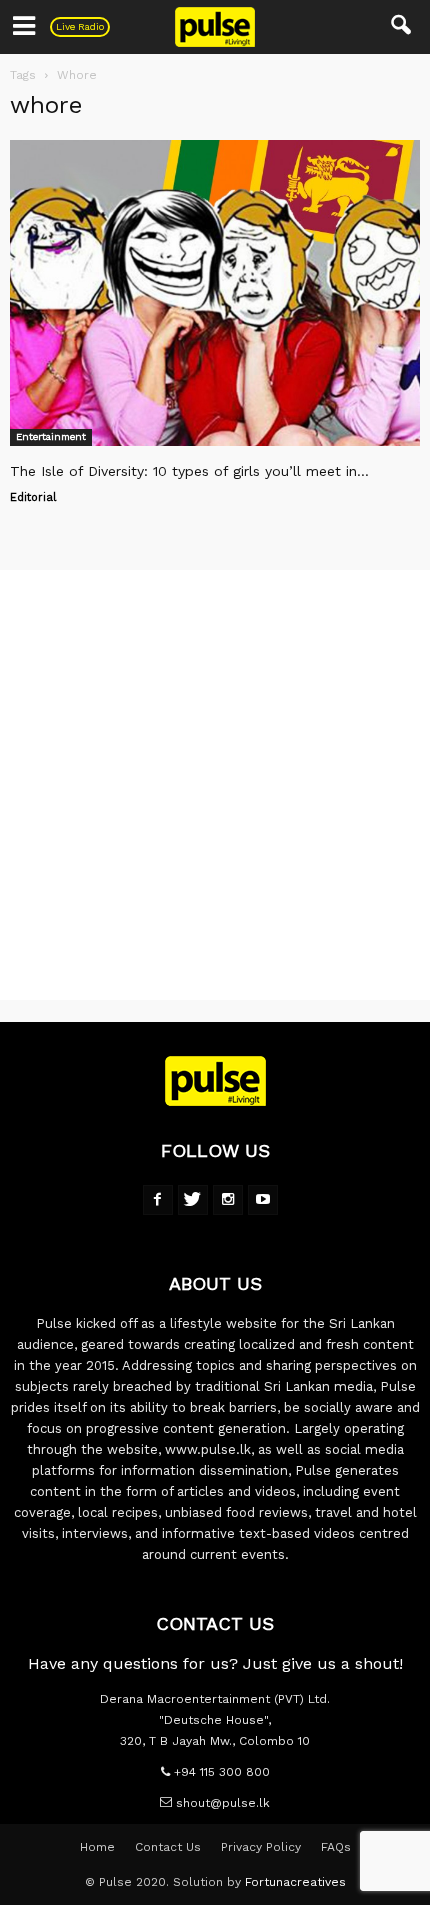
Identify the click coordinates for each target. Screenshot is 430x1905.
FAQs (336, 1847)
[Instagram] (228, 1200)
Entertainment (51, 436)
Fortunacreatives (295, 1882)
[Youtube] (263, 1200)
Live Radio (80, 26)
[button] (402, 27)
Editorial (33, 497)
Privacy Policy (261, 1847)
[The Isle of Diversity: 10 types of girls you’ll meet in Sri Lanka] (215, 293)
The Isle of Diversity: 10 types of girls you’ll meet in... (189, 471)
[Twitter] (193, 1200)
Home (97, 1847)
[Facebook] (158, 1200)
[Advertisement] (215, 785)
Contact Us (168, 1847)
